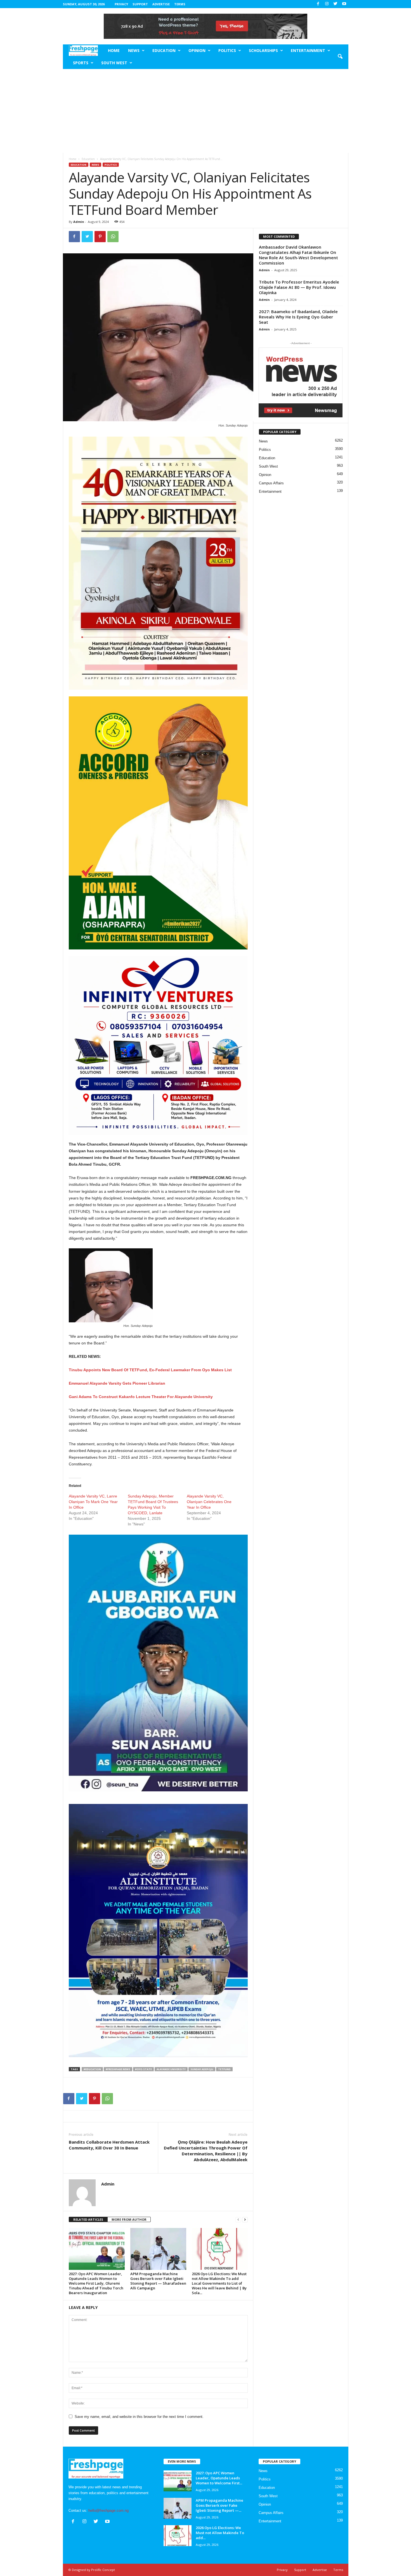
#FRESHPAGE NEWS (118, 2069)
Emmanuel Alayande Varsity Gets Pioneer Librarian (117, 1383)
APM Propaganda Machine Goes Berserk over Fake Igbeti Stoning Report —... (219, 2505)
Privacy (121, 4)
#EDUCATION (92, 2069)
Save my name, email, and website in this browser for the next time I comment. (139, 2417)
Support (140, 4)
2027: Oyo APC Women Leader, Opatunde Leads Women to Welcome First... (219, 2478)
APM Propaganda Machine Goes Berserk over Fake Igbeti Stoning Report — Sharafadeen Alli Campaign (158, 2281)
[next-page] (245, 2220)
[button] (340, 57)
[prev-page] (238, 2220)
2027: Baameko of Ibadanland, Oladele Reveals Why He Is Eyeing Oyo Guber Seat (298, 317)
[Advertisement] (206, 111)
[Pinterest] (100, 237)
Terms (180, 4)
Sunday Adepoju (202, 2069)
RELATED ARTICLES (88, 2219)
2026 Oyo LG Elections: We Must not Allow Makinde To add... (220, 2533)
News (134, 50)
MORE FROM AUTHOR (129, 2219)
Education (164, 50)
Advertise (161, 4)
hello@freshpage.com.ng (108, 2510)
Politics (227, 50)
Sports (81, 63)
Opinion (197, 50)
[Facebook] (318, 4)
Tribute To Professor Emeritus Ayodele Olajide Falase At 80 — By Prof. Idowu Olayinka (299, 287)
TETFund (224, 2069)
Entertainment (308, 50)
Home (114, 50)
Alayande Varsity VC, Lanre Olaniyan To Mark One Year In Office (93, 1502)
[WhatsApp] (113, 237)
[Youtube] (344, 4)
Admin (79, 222)
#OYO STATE (143, 2069)
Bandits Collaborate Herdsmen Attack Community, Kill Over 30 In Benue (109, 2145)
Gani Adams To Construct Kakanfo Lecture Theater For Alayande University (141, 1397)
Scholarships (263, 50)
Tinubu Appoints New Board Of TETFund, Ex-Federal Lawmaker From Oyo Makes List (150, 1370)
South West (114, 63)
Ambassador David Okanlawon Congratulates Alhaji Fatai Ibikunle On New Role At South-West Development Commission (298, 255)
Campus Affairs (271, 483)
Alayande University (171, 2069)
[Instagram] (327, 4)
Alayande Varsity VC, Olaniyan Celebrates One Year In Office (209, 1502)
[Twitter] (336, 4)
